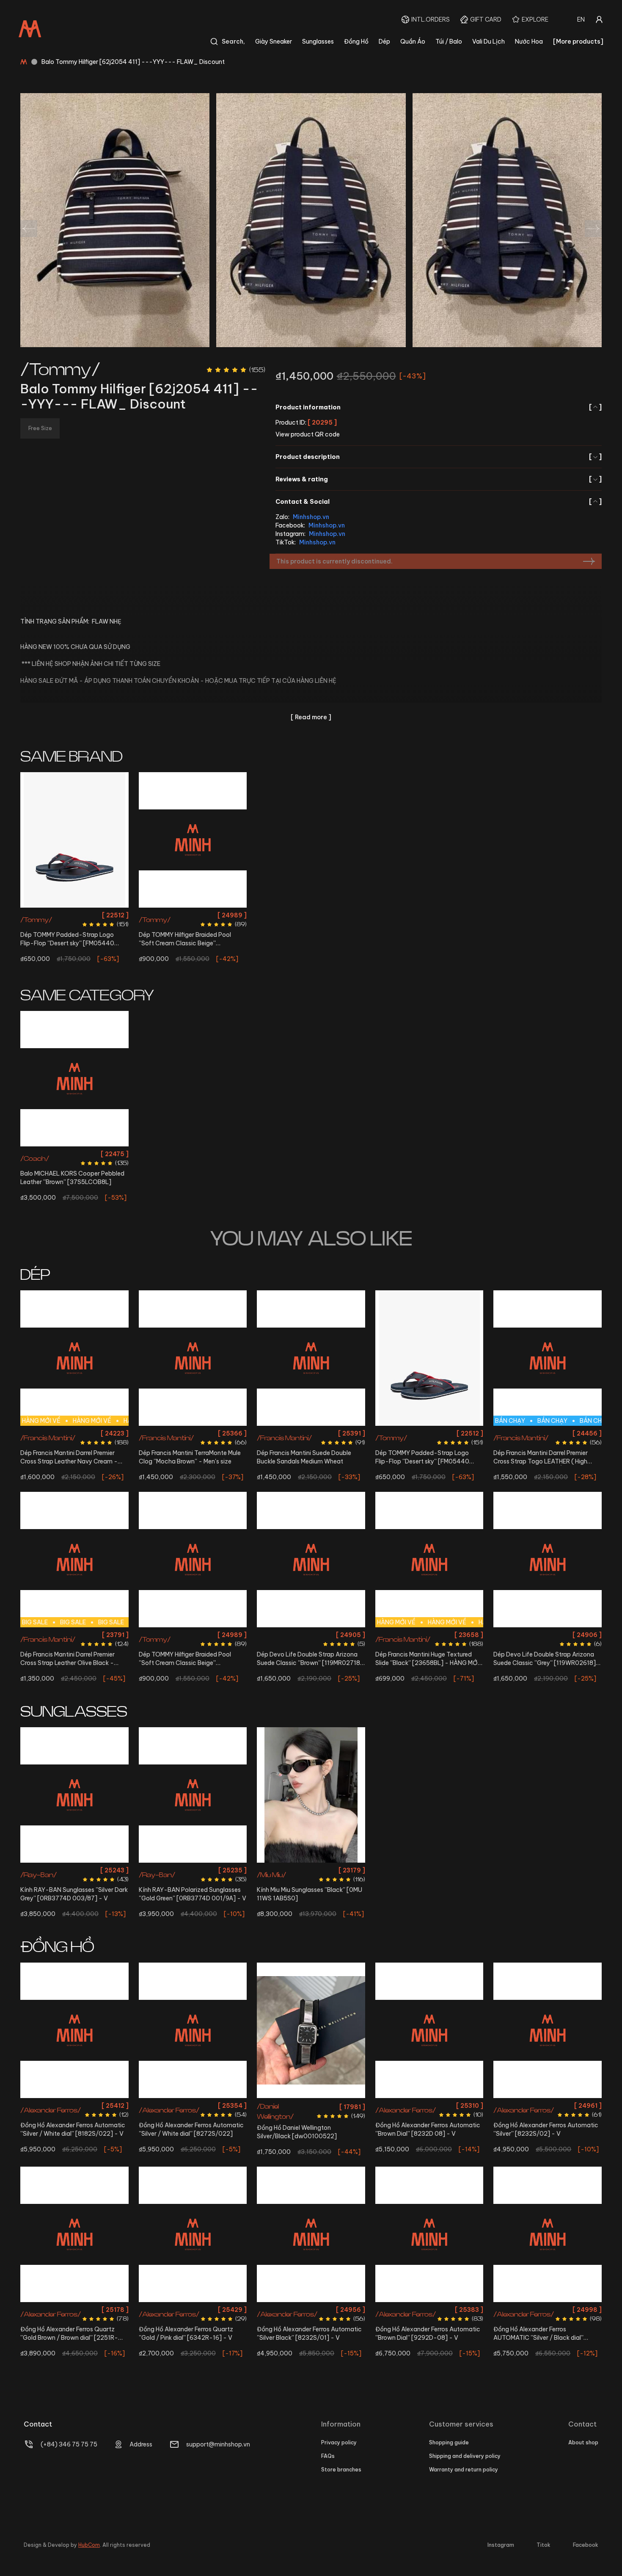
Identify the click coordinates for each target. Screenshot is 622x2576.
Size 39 (215, 915)
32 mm (193, 2310)
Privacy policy (339, 2442)
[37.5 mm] (193, 2030)
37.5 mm (193, 2105)
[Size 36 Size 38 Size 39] (193, 840)
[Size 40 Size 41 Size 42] (74, 840)
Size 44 (86, 1448)
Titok (544, 2545)
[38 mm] (429, 2030)
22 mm (311, 2105)
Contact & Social (439, 502)
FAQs (328, 2456)
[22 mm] (311, 2030)
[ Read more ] (311, 717)
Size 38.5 (440, 1635)
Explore (535, 19)
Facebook (586, 2545)
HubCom (89, 2545)
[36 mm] (74, 2030)
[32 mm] (193, 2234)
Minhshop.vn (311, 517)
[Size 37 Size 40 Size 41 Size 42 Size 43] (193, 1358)
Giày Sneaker (274, 41)
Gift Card (486, 19)
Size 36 (170, 915)
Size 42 (96, 915)
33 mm (74, 2310)
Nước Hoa (529, 41)
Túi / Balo (449, 41)
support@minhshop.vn (218, 2444)
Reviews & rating (439, 479)
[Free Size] (74, 1079)
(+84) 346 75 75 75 (69, 2444)
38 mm (429, 2105)
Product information (439, 407)
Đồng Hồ (356, 41)
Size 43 (63, 1448)
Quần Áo (413, 41)
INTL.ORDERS (431, 19)
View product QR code (308, 434)
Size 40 (53, 915)
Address (141, 2444)
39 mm (429, 2310)
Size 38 (193, 915)
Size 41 (75, 915)
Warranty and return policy (464, 2470)
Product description (439, 457)
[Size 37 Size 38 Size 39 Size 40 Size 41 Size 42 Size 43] (311, 1560)
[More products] (578, 41)
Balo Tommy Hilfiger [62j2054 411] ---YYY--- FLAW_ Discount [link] (133, 62)
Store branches (341, 2470)
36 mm (74, 2105)
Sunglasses (318, 41)
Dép (384, 41)
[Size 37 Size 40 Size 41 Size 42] (548, 1560)
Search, (233, 41)
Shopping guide (449, 2442)
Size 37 (160, 1433)
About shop (583, 2442)
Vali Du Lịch (489, 41)
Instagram (501, 2545)
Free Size (74, 1154)
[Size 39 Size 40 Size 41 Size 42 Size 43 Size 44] (311, 1358)
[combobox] (581, 19)
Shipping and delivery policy (465, 2456)
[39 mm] (429, 2234)
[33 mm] (74, 2234)
